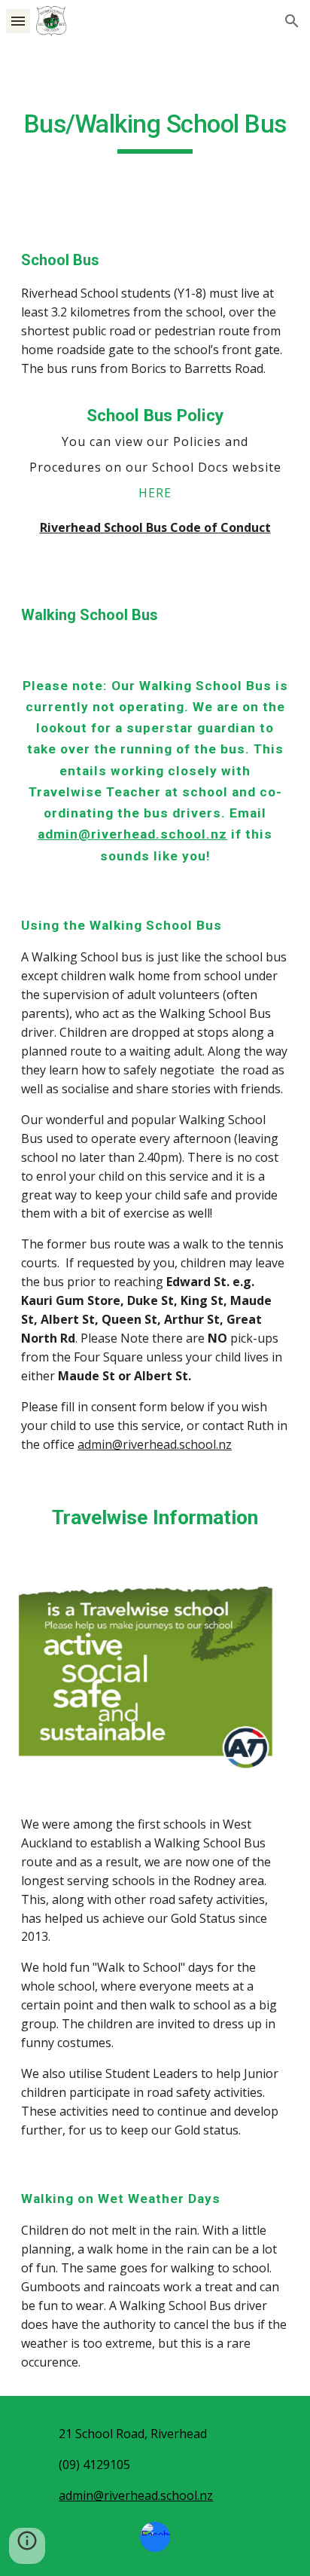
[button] (18, 21)
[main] (155, 131)
